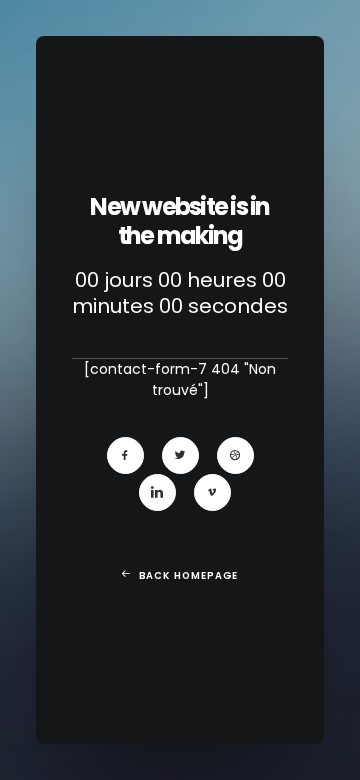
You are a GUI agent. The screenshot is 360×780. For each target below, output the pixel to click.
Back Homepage (189, 575)
